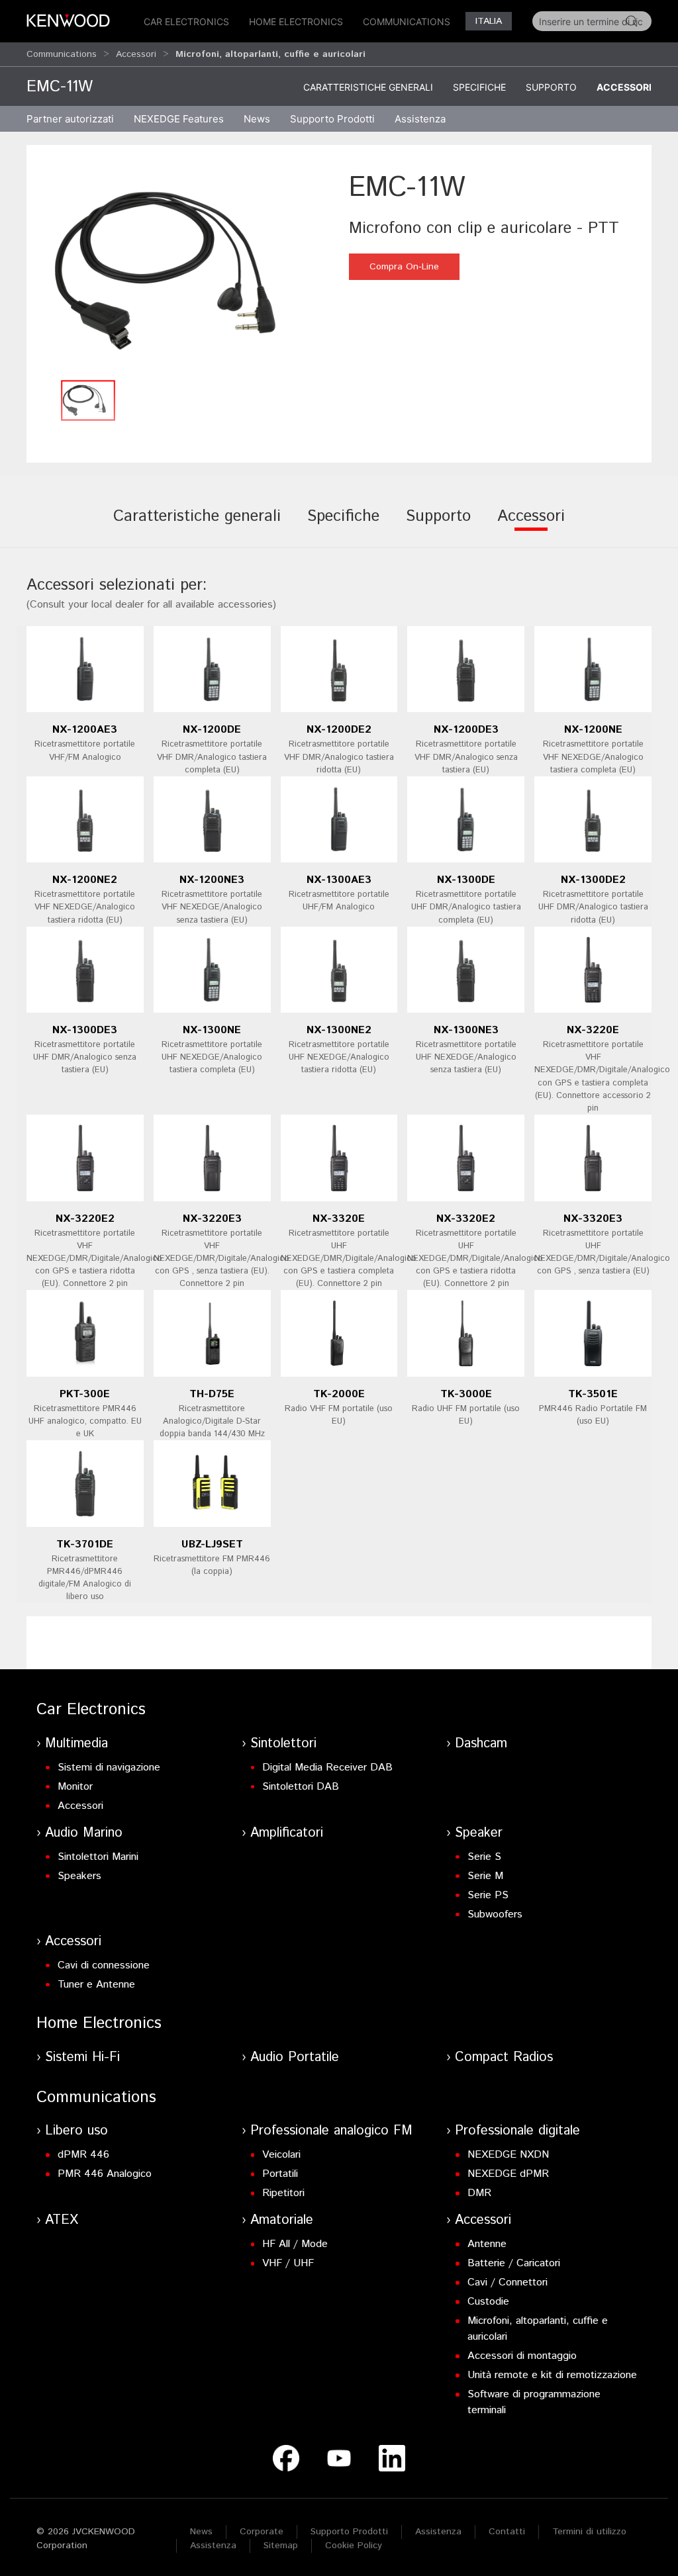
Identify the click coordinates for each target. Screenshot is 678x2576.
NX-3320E (339, 1219)
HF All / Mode (295, 2244)
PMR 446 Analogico (105, 2174)
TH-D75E (212, 1394)
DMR (479, 2193)
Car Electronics (186, 22)
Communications (407, 22)
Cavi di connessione (104, 1965)
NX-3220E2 (85, 1219)
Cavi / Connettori (508, 2282)
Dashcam (481, 1744)
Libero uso (76, 2131)
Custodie (488, 2302)
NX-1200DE (212, 730)
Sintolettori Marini (98, 1857)
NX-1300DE (466, 880)
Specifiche (479, 87)
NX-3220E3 (212, 1219)
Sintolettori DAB (301, 1787)
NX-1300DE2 (593, 880)
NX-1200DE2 (339, 730)
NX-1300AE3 (339, 880)
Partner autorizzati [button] (70, 119)
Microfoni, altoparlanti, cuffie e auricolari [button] (270, 54)
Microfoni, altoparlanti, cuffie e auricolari (538, 2329)
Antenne (487, 2244)
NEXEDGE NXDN (508, 2155)
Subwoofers (495, 1914)
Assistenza (438, 2532)
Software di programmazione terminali (534, 2402)
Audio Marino (84, 1833)
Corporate (262, 2532)
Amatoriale (282, 2220)
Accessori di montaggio (522, 2356)
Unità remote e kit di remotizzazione (552, 2375)
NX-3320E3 (593, 1219)
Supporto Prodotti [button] (332, 119)
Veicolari (281, 2155)
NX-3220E (593, 1030)
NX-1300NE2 (339, 1030)
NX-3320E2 (466, 1219)
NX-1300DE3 (85, 1030)
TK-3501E (593, 1394)
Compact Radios (504, 2057)
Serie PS (488, 1895)
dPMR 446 (83, 2155)
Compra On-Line (404, 267)
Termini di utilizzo (589, 2532)
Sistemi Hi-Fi (82, 2057)
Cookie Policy (354, 2546)
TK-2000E (339, 1394)
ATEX (62, 2220)
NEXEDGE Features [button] (179, 119)
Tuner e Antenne (96, 1985)
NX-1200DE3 (466, 730)
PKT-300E (85, 1394)
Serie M (485, 1876)
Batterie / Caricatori (514, 2263)
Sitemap (281, 2546)
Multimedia (76, 1744)
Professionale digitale (517, 2131)
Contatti (507, 2532)
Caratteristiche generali (368, 87)
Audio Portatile (295, 2057)
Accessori (136, 54)
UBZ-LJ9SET (212, 1544)
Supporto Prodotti (349, 2532)
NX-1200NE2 (85, 880)
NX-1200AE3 (85, 730)
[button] (184, 270)
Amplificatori (287, 1833)
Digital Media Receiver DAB (327, 1768)
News (257, 119)
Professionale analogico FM (331, 2131)
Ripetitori (283, 2193)
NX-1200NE (593, 730)
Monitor (75, 1787)
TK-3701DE (85, 1544)
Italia (489, 21)
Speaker (479, 1833)
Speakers (79, 1876)
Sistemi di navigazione (109, 1768)
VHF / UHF (288, 2263)
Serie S (484, 1857)
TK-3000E (466, 1394)
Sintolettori (283, 1744)
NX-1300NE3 (466, 1030)
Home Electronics (296, 22)
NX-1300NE (212, 1030)
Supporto (551, 87)
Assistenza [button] (420, 119)
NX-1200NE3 (212, 880)
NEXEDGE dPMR (508, 2174)
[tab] (197, 526)
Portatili (280, 2174)
